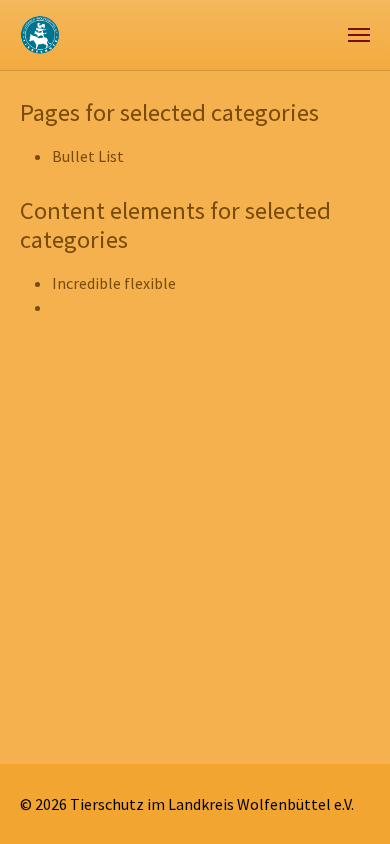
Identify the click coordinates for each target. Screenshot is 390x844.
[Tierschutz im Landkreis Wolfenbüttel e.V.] (40, 34)
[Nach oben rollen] (346, 800)
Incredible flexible (114, 283)
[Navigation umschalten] (359, 35)
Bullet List (88, 156)
